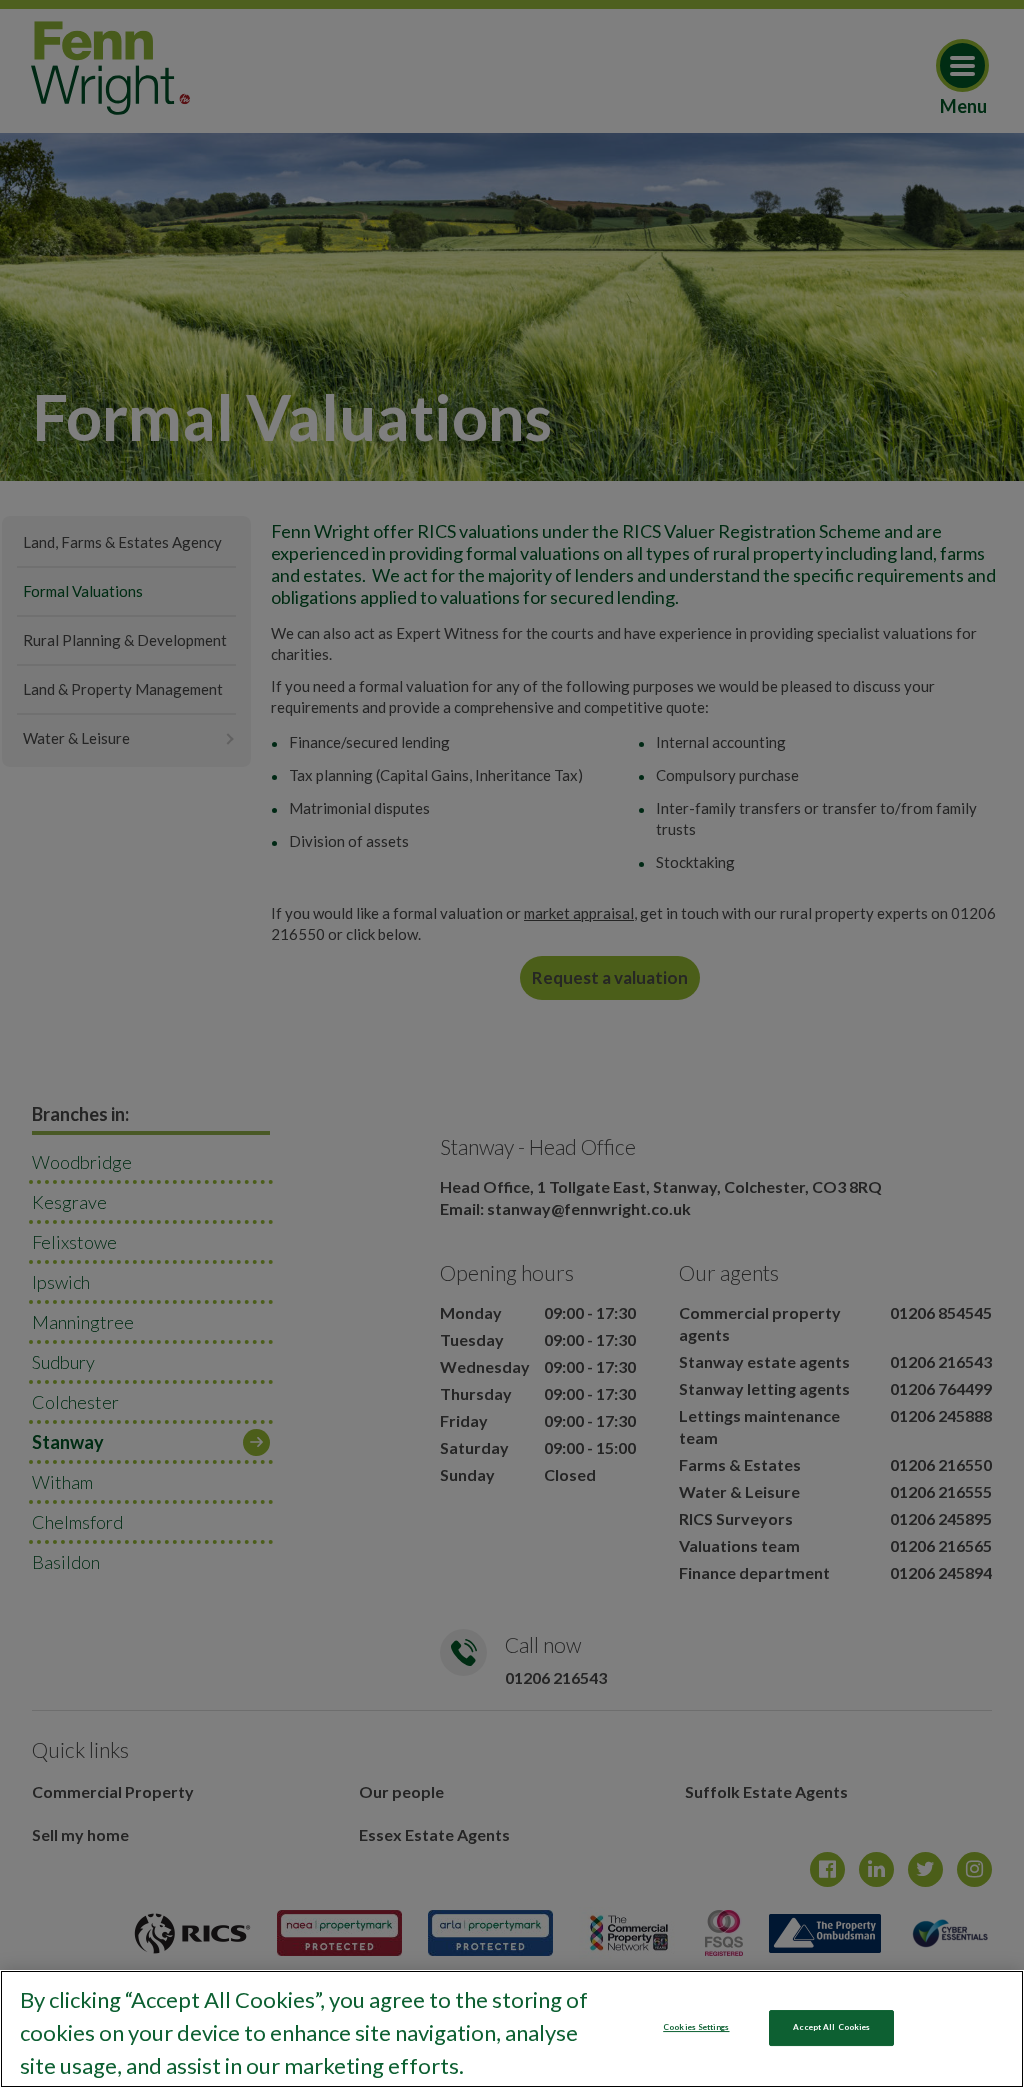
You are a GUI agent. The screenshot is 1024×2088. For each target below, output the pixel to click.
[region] (512, 2029)
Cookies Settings (696, 2027)
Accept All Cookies (831, 2027)
